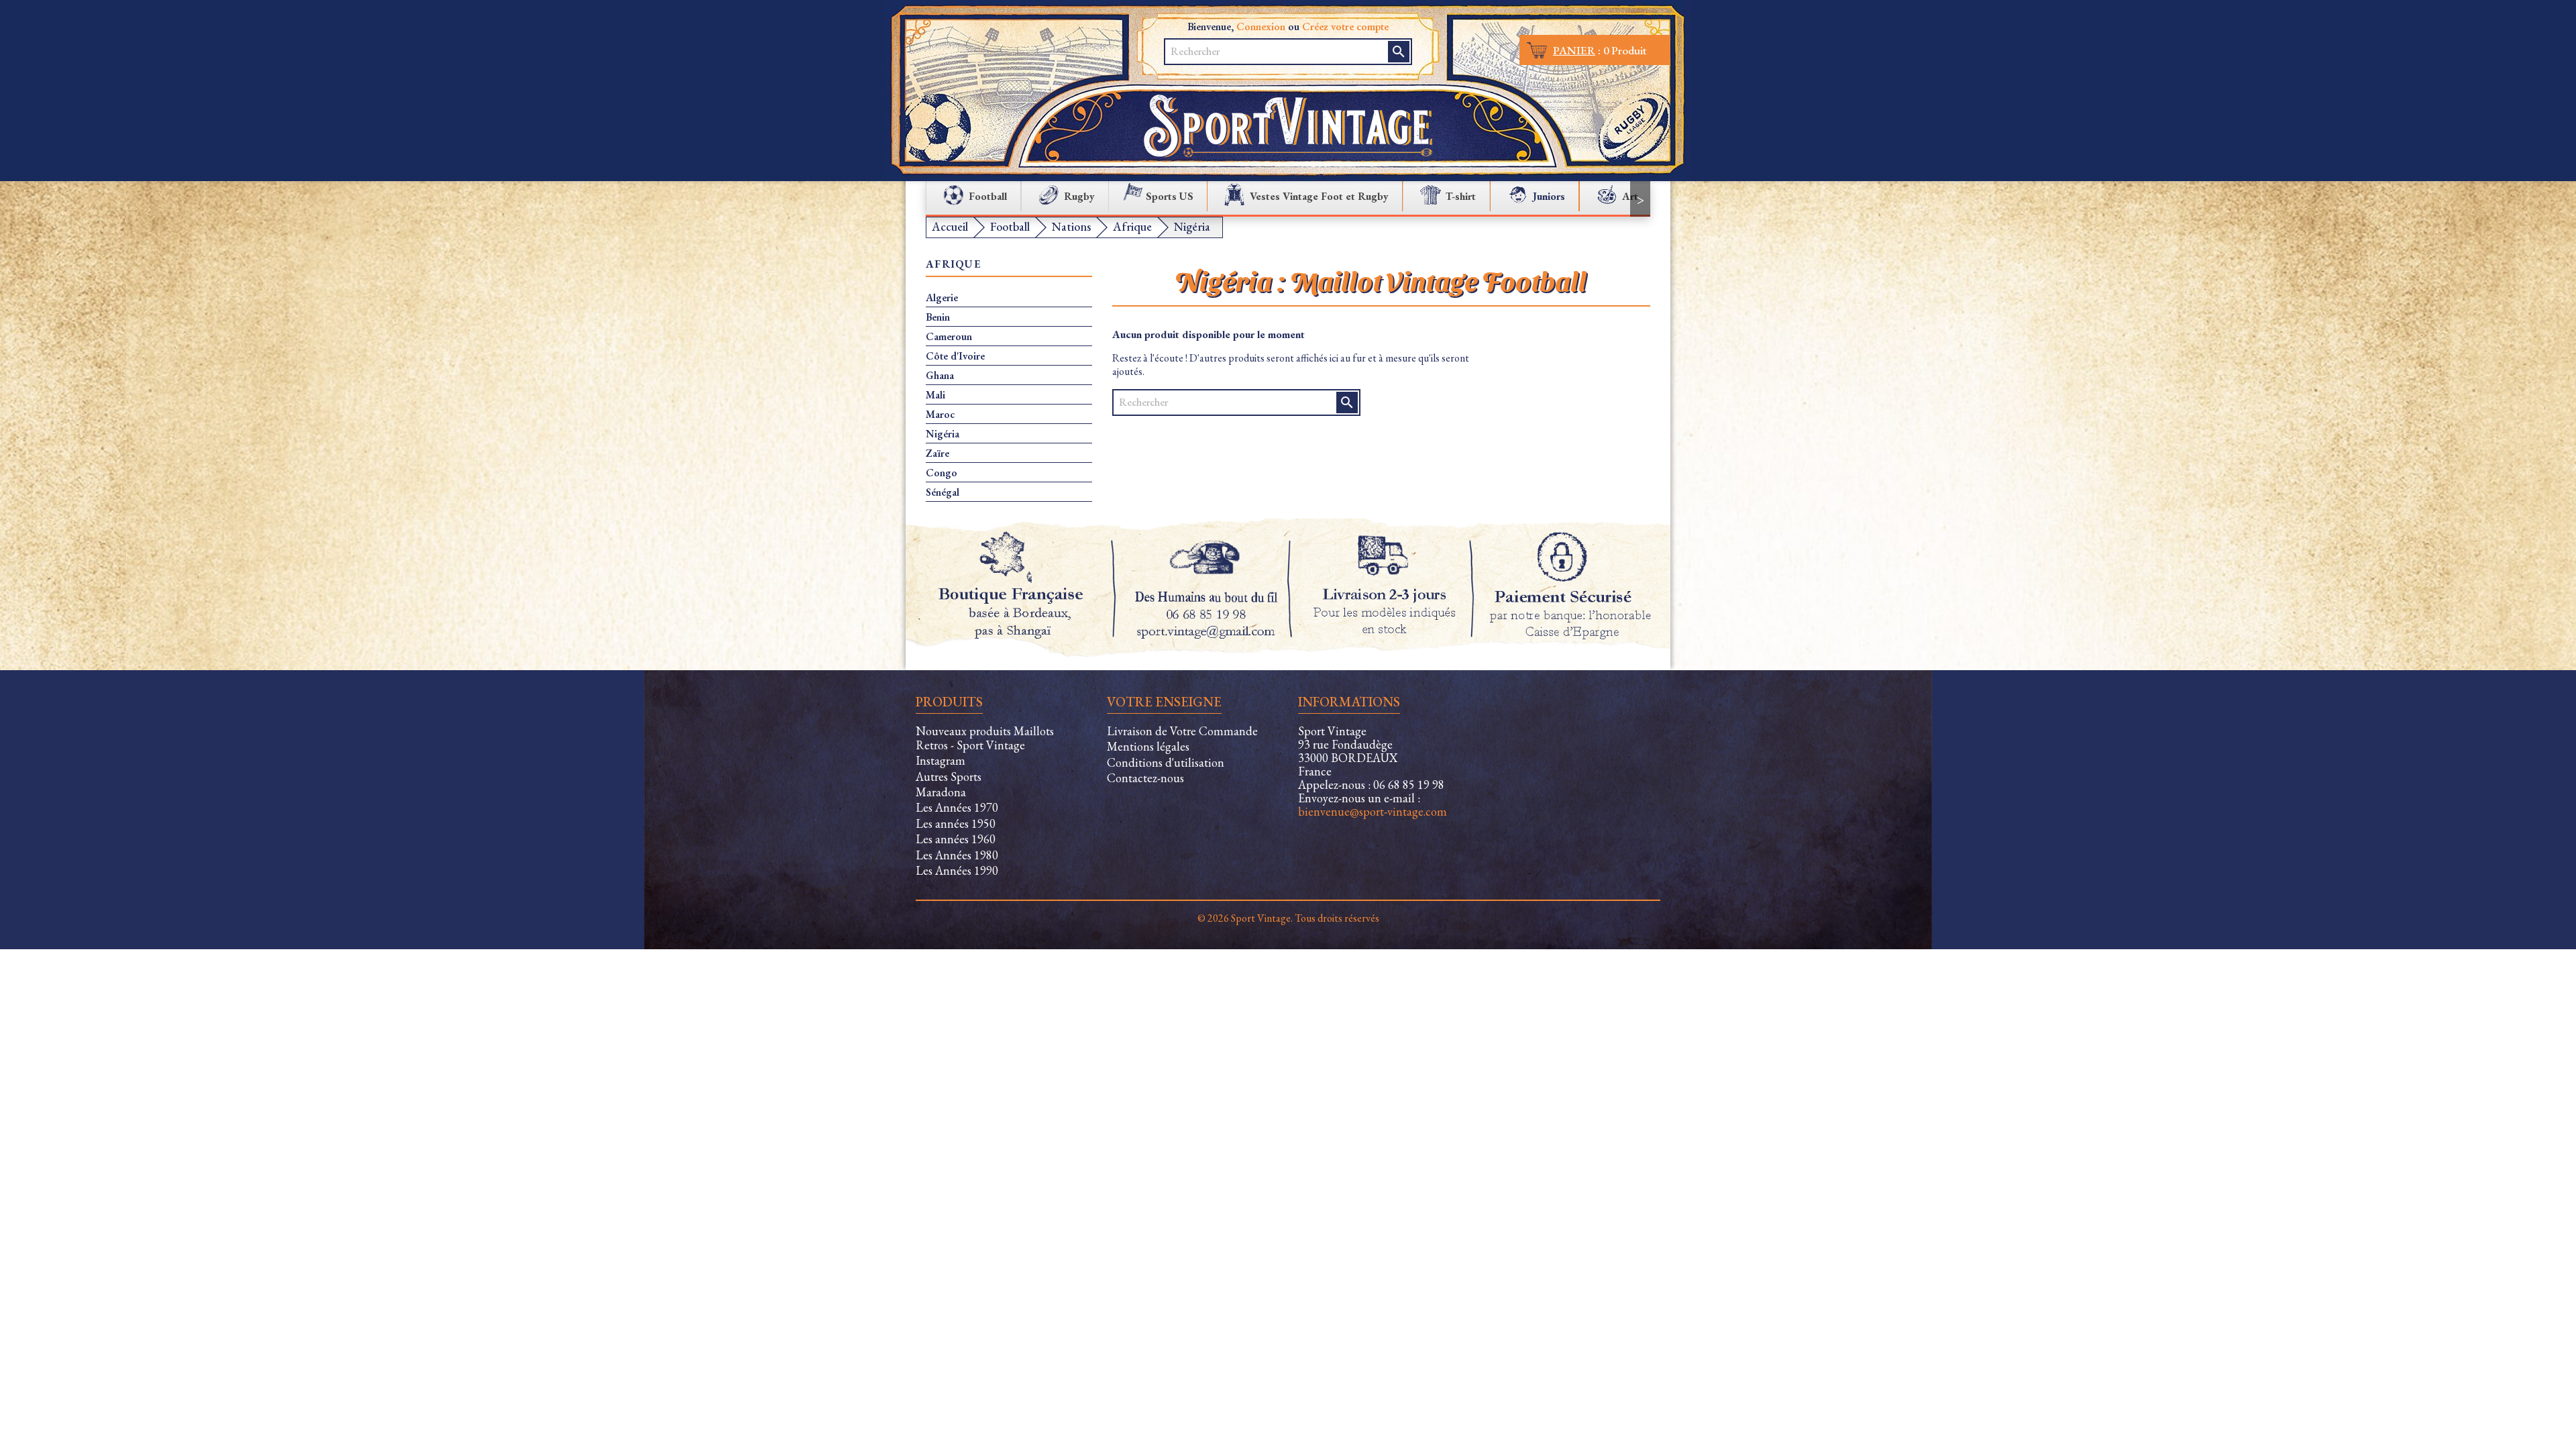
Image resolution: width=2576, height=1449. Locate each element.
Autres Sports (949, 776)
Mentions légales (1148, 746)
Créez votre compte (1345, 26)
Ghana (940, 376)
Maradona (941, 792)
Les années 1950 (956, 823)
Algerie (942, 298)
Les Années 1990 (957, 870)
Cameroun (949, 337)
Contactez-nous (1145, 778)
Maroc (940, 415)
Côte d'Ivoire (955, 356)
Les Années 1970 (957, 807)
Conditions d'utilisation (1166, 762)
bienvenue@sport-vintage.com (1373, 811)
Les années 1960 (956, 839)
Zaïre (937, 453)
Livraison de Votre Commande (1182, 731)
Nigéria (943, 434)
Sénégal (943, 492)
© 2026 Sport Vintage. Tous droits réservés (1288, 918)
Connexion (1261, 26)
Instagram (941, 760)
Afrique (953, 265)
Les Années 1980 (957, 855)
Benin (938, 317)
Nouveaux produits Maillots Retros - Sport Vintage (985, 738)
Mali (935, 395)
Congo (942, 473)
